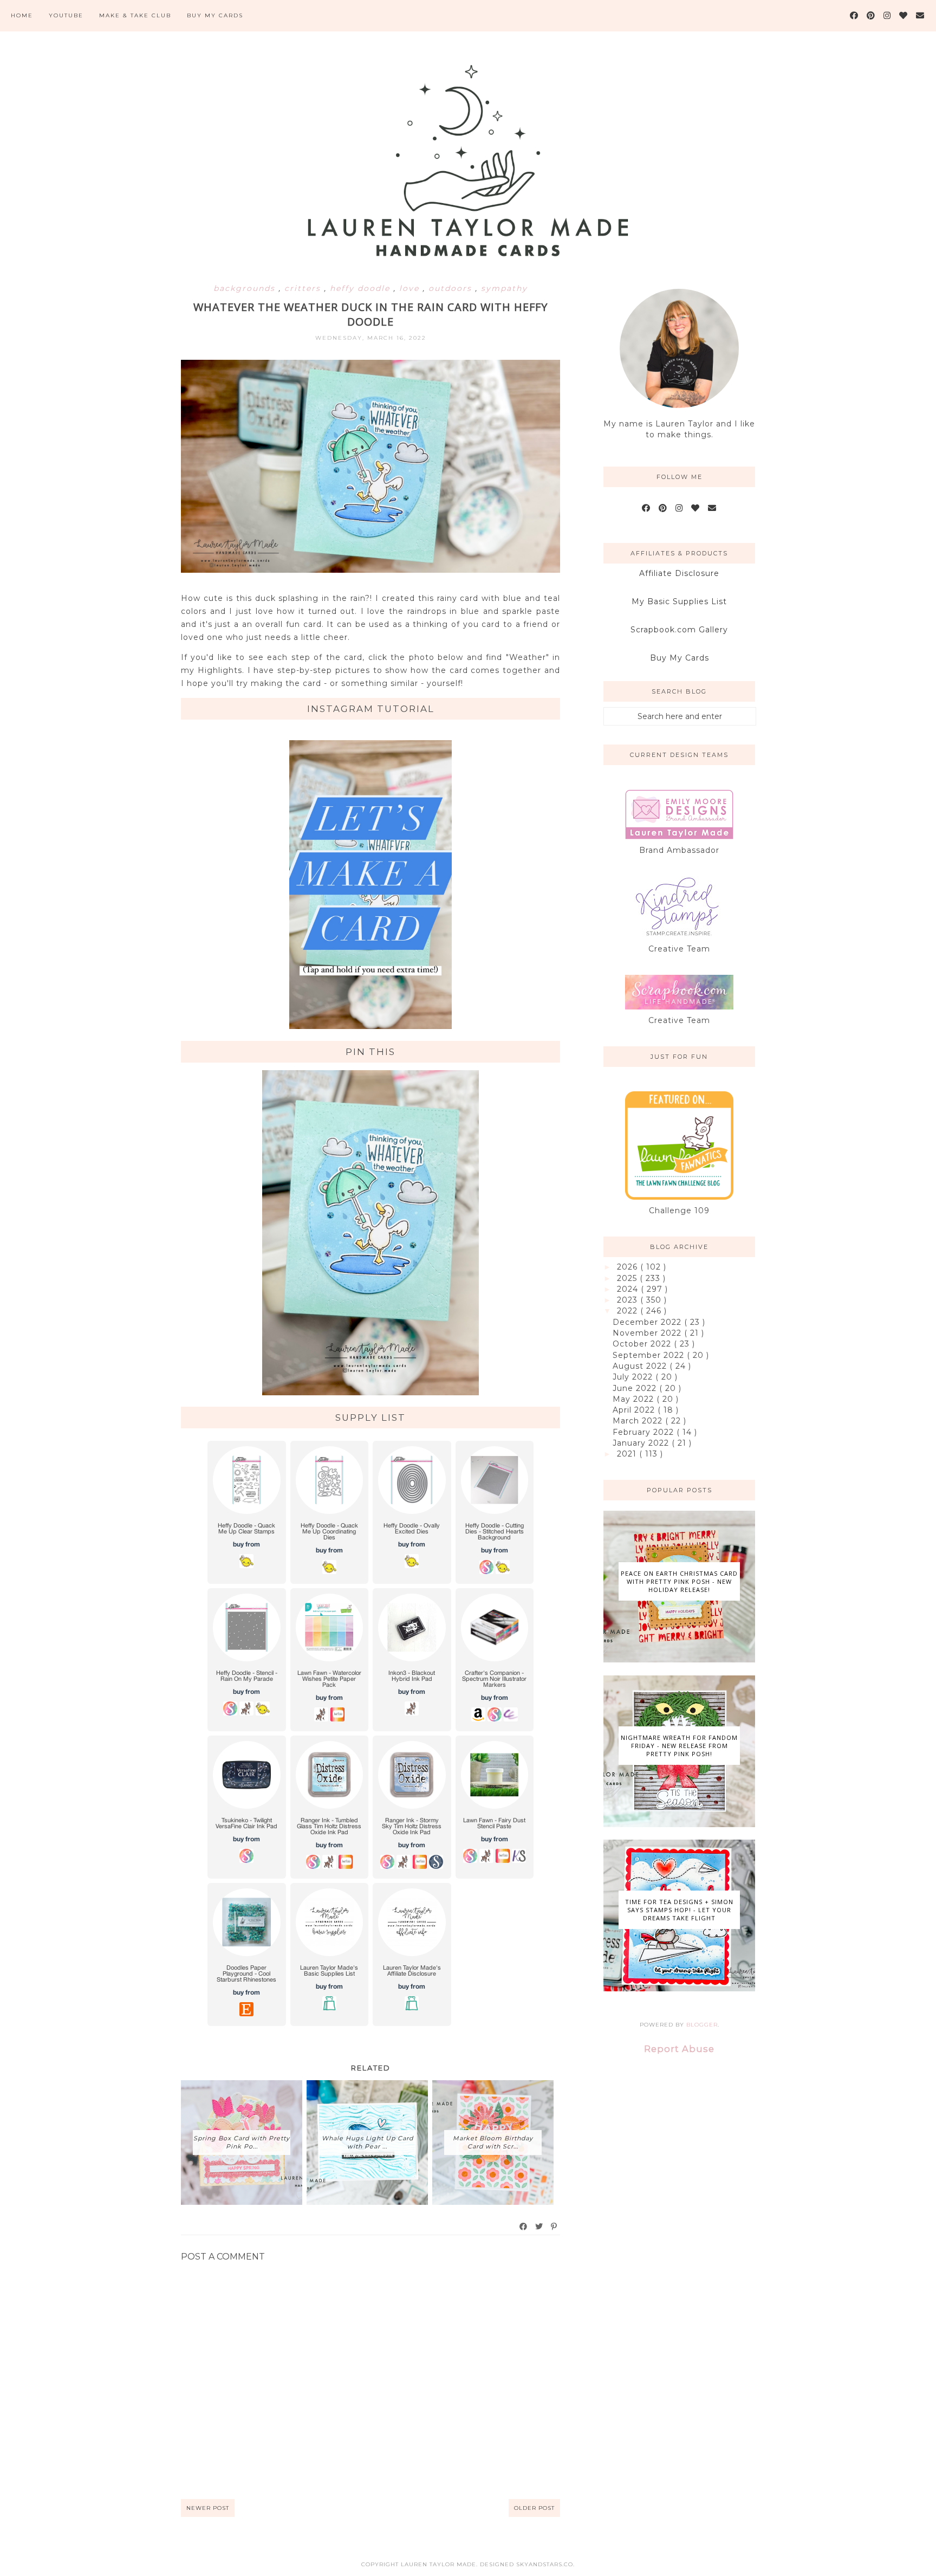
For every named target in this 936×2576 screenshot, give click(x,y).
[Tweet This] (539, 2227)
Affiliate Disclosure (679, 573)
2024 (629, 1289)
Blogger (702, 2025)
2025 (628, 1278)
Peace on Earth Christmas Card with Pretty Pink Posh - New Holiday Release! (679, 1581)
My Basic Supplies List (679, 601)
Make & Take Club (135, 15)
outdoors (452, 288)
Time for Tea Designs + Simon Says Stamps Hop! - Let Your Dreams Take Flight (679, 1910)
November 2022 (648, 1333)
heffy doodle (362, 288)
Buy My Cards (215, 15)
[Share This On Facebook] (524, 2227)
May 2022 (635, 1399)
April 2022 (635, 1410)
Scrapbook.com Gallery (679, 630)
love (411, 288)
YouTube (66, 15)
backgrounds (246, 288)
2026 (629, 1267)
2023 (629, 1300)
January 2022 (642, 1443)
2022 (629, 1311)
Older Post (534, 2508)
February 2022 (645, 1432)
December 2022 (648, 1322)
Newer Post (208, 2508)
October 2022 (643, 1344)
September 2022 (650, 1355)
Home (22, 15)
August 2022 (641, 1366)
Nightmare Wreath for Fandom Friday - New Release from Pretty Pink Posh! (679, 1746)
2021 (628, 1454)
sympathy (504, 288)
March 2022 (639, 1421)
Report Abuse (679, 2049)
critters (304, 288)
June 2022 (636, 1388)
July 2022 (634, 1377)
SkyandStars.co (545, 2564)
